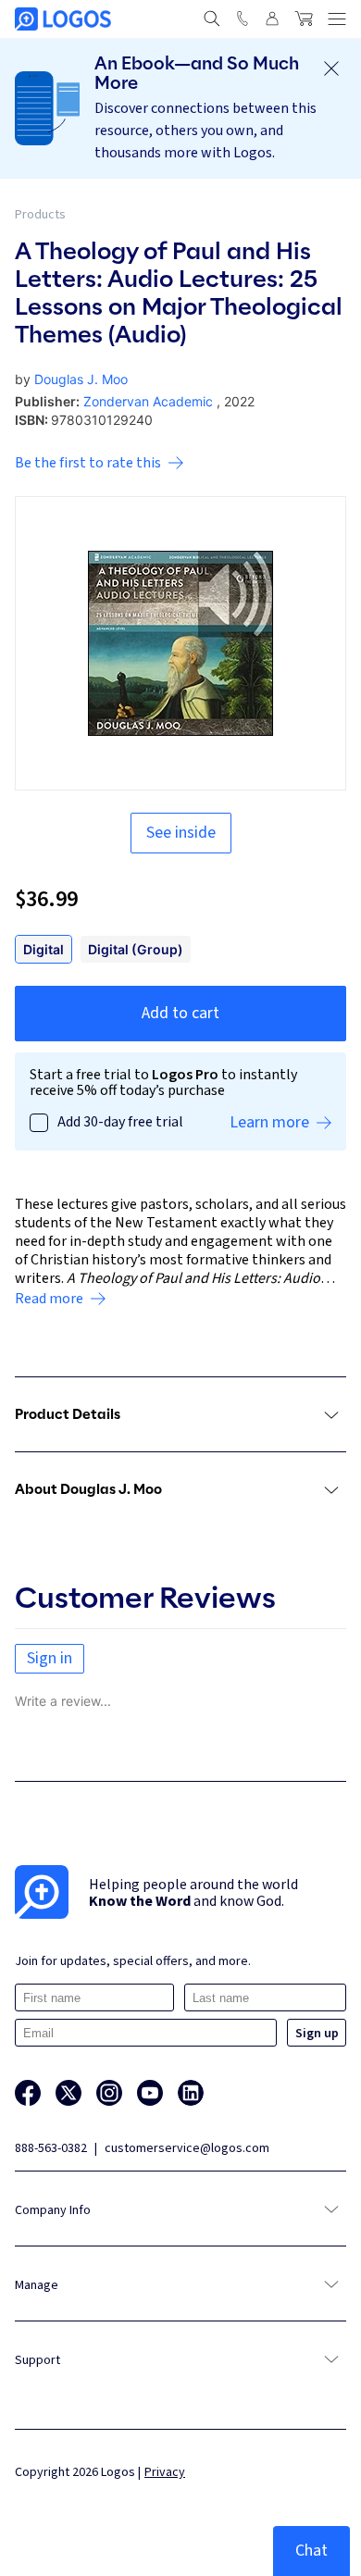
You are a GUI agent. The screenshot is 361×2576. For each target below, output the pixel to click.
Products (40, 215)
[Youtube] (150, 2093)
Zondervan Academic (148, 401)
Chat (311, 2551)
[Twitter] (68, 2093)
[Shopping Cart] (304, 19)
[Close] (331, 68)
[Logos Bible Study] (63, 19)
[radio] (44, 949)
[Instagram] (109, 2093)
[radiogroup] (180, 949)
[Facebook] (28, 2093)
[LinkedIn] (191, 2093)
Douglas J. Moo (81, 379)
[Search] (212, 19)
